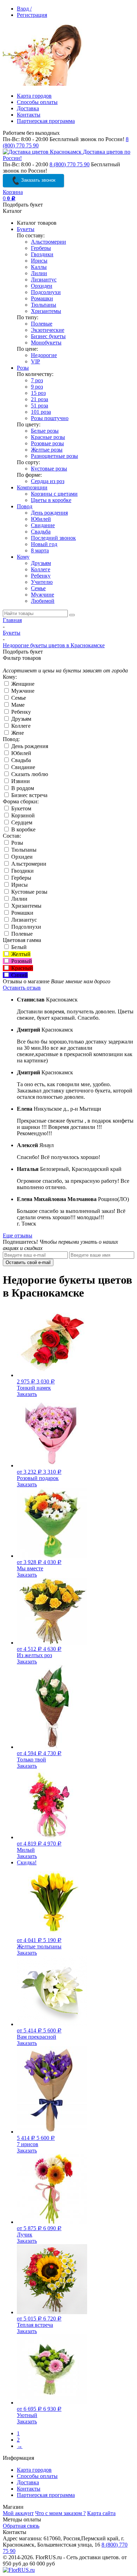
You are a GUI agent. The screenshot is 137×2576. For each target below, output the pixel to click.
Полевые (42, 324)
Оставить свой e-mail (28, 1262)
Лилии (39, 273)
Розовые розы (47, 443)
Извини (20, 781)
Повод (25, 506)
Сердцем (21, 822)
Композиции (32, 487)
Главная (12, 620)
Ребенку (41, 576)
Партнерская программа (46, 121)
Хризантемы (46, 311)
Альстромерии (48, 242)
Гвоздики (42, 254)
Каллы (39, 267)
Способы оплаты (37, 102)
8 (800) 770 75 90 (70, 164)
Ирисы (39, 261)
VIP (35, 361)
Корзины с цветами (54, 494)
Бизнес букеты (48, 336)
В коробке (23, 829)
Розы (23, 368)
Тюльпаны (44, 305)
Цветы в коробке (51, 500)
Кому (23, 557)
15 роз (38, 393)
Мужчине (43, 595)
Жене (17, 733)
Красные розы (48, 437)
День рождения (49, 513)
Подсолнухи (46, 292)
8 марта (40, 550)
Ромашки (42, 298)
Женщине (22, 684)
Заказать (27, 1394)
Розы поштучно (50, 418)
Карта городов (34, 96)
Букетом (21, 808)
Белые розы (45, 431)
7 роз (37, 380)
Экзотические (48, 330)
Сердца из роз (48, 481)
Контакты (29, 115)
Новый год (44, 544)
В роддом (22, 788)
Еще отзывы (18, 1235)
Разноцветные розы (54, 456)
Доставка (28, 108)
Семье (38, 588)
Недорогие (44, 355)
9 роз (37, 387)
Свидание (43, 525)
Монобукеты (46, 343)
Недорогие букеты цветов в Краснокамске (54, 645)
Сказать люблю (29, 774)
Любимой (43, 601)
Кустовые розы (49, 469)
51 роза (40, 406)
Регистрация (32, 15)
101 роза (41, 412)
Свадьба (41, 532)
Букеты (26, 229)
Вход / (24, 9)
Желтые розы (47, 450)
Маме (17, 705)
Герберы (41, 248)
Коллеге (41, 569)
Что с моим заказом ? (60, 2513)
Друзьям (41, 563)
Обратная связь (21, 2526)
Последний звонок (53, 538)
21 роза (40, 399)
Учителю (42, 582)
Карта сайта (101, 2513)
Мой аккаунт (18, 2513)
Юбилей (41, 519)
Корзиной (22, 815)
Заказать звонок (38, 180)
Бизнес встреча (29, 795)
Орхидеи (42, 286)
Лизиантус (44, 280)
